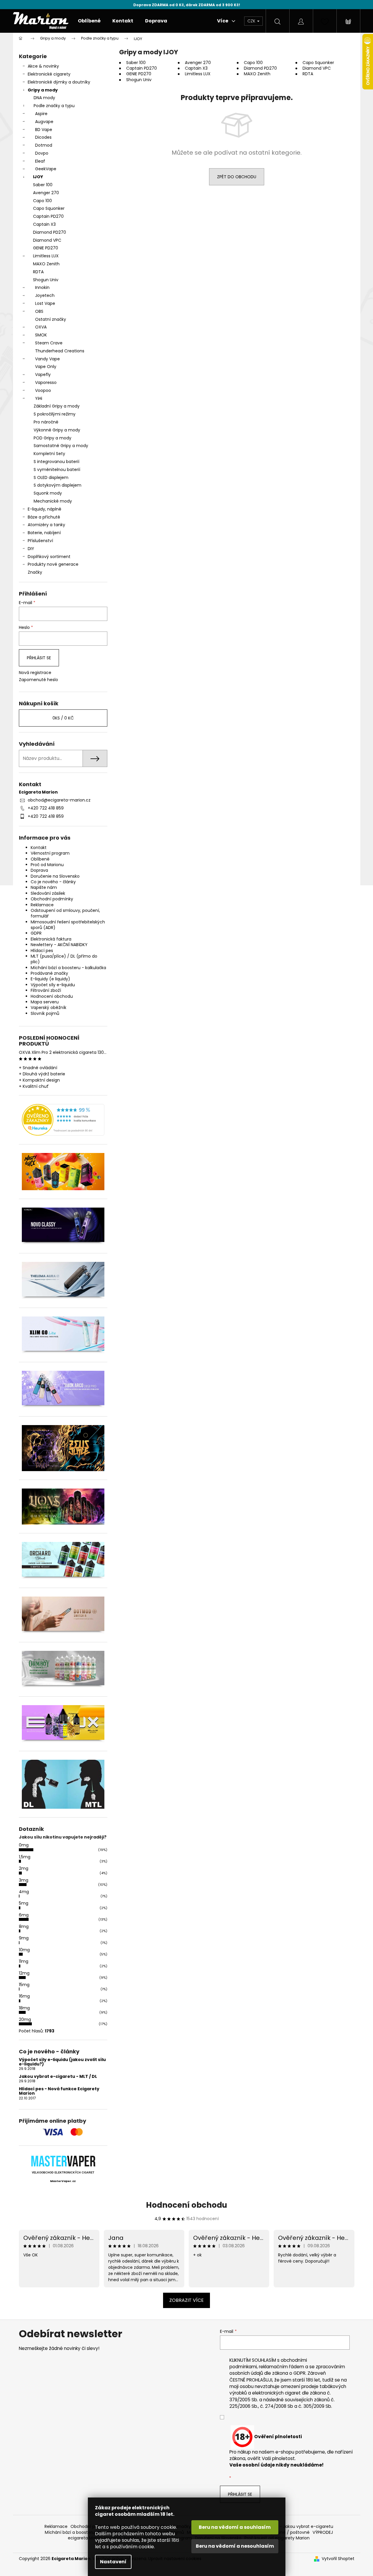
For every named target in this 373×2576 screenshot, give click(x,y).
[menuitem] (89, 21)
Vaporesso (46, 382)
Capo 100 (42, 201)
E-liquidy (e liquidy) (50, 979)
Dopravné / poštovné (288, 2532)
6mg (24, 1915)
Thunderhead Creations (60, 351)
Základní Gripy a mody (57, 406)
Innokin (42, 287)
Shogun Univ (46, 280)
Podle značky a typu (54, 106)
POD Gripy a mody (52, 438)
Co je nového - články (53, 882)
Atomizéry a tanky (46, 525)
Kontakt (39, 848)
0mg (24, 1845)
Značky (35, 572)
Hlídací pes (42, 951)
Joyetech (45, 295)
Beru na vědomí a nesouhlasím (235, 2546)
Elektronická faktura (51, 939)
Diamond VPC (47, 240)
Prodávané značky (49, 973)
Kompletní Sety (49, 454)
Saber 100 (43, 185)
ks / (63, 718)
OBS (39, 311)
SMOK (41, 335)
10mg (24, 1950)
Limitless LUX (46, 256)
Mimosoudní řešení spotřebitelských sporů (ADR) (68, 925)
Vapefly (43, 374)
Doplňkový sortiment (49, 557)
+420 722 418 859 (46, 808)
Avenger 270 (46, 193)
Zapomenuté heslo (38, 680)
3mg (24, 1880)
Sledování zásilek (48, 893)
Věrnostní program (50, 853)
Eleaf (40, 161)
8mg (24, 1926)
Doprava (39, 870)
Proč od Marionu (47, 865)
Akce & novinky (43, 66)
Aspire (41, 114)
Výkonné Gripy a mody (57, 430)
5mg (24, 1903)
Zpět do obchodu (237, 177)
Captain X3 (44, 224)
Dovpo (42, 153)
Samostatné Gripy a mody (61, 446)
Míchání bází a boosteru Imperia (78, 2532)
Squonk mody (48, 493)
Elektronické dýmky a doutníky (59, 82)
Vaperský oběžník (49, 1007)
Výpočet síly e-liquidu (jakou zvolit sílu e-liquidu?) (62, 2062)
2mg (24, 1868)
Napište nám (44, 887)
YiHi (39, 398)
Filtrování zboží (46, 990)
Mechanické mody (53, 501)
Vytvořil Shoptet (338, 2559)
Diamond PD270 (50, 232)
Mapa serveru (45, 1002)
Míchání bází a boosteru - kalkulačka (68, 968)
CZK (252, 21)
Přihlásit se (39, 658)
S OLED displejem (51, 477)
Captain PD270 (48, 216)
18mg (24, 2008)
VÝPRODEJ (323, 2532)
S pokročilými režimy (55, 414)
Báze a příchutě (44, 517)
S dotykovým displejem (57, 485)
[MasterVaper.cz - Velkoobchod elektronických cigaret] (63, 2161)
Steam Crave (49, 343)
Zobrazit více (186, 2300)
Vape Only (46, 367)
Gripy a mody (43, 90)
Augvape (44, 122)
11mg (24, 1961)
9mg (24, 1938)
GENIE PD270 (46, 248)
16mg (24, 1996)
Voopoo (43, 390)
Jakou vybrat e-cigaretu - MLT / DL (58, 2077)
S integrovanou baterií (56, 462)
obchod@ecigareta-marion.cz (59, 800)
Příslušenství (40, 541)
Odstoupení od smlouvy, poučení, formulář (65, 913)
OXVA (41, 327)
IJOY (38, 177)
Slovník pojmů (45, 1013)
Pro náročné (46, 422)
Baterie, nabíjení (44, 533)
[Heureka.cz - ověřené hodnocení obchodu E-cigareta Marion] (63, 1120)
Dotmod (44, 145)
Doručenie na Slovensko (55, 876)
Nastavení (113, 2562)
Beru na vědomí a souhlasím (235, 2527)
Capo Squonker (49, 208)
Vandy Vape (47, 359)
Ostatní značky (51, 319)
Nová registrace (35, 673)
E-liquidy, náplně (45, 509)
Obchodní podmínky (52, 899)
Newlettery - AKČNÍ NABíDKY (59, 945)
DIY (31, 549)
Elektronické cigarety (49, 74)
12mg (24, 1973)
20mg (25, 2019)
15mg (24, 1985)
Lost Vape (45, 303)
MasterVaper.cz (63, 2181)
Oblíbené (40, 859)
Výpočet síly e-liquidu (53, 985)
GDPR (36, 933)
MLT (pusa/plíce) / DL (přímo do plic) (64, 959)
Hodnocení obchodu (52, 996)
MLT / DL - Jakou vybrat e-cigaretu (297, 2526)
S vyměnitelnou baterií (57, 470)
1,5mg (25, 1857)
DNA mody (44, 98)
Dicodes (43, 137)
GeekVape (46, 169)
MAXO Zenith (46, 264)
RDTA (38, 272)
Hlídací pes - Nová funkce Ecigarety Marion (59, 2091)
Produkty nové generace (53, 564)
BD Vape (44, 130)
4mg (24, 1892)
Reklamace (42, 905)
